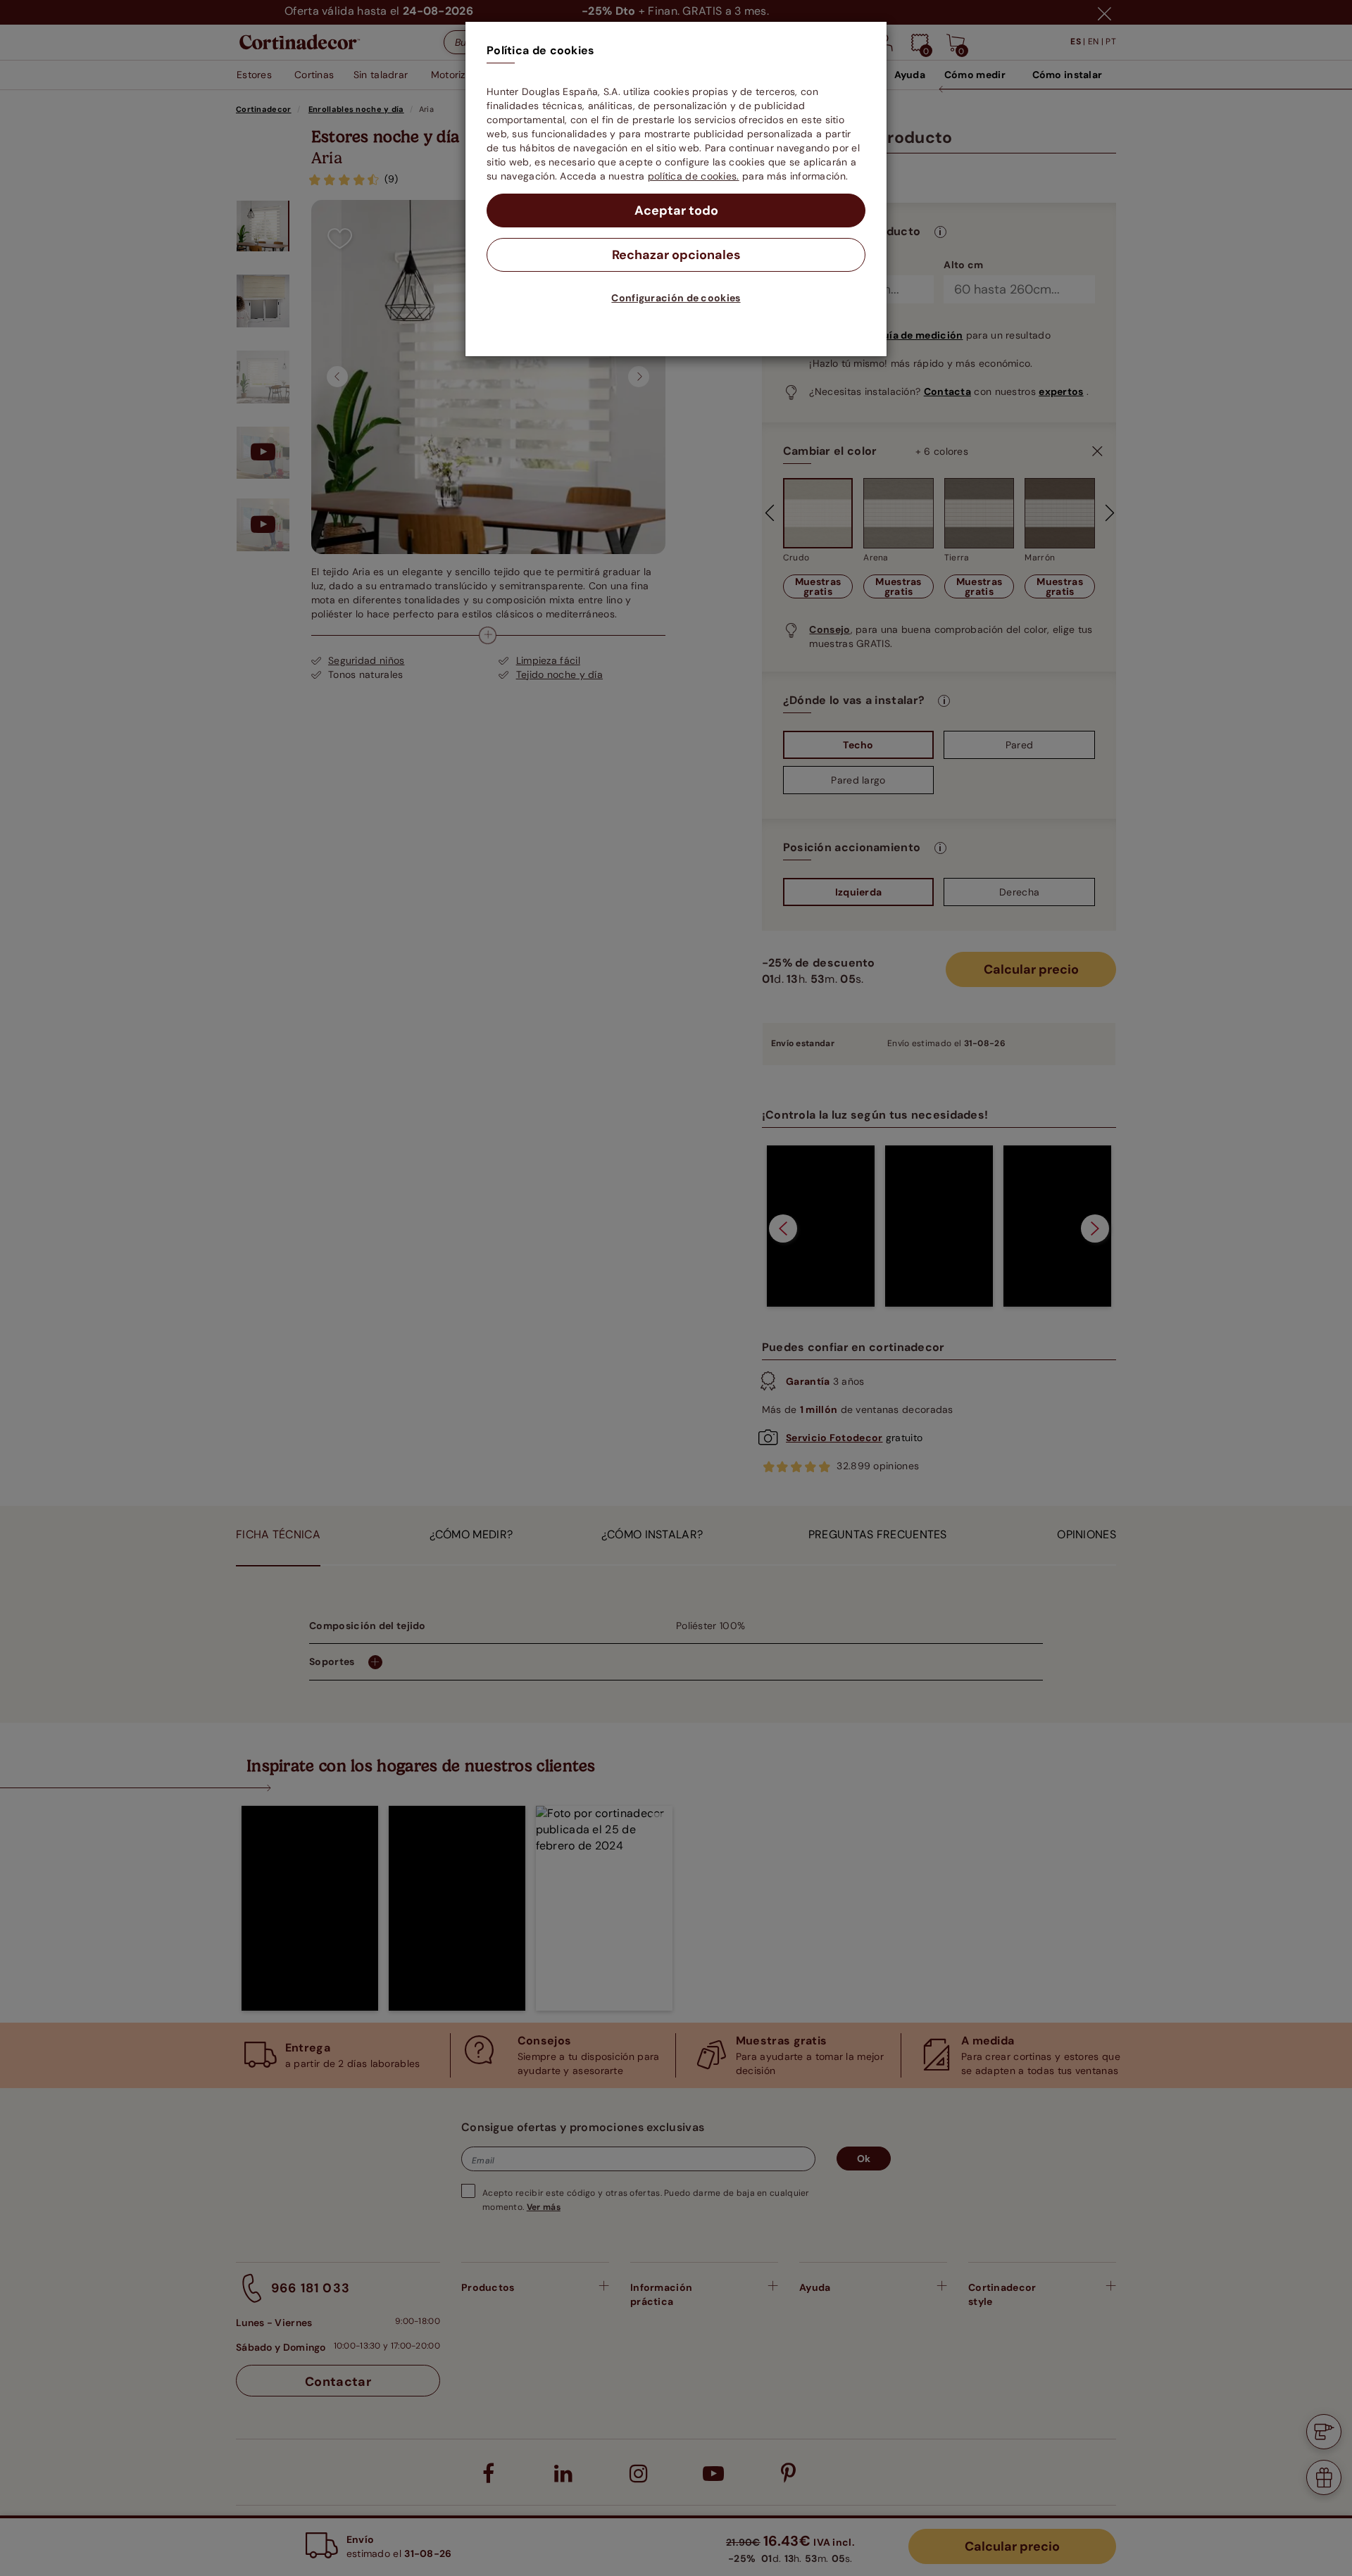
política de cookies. (694, 176)
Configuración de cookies (676, 298)
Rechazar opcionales (676, 255)
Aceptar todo (676, 211)
